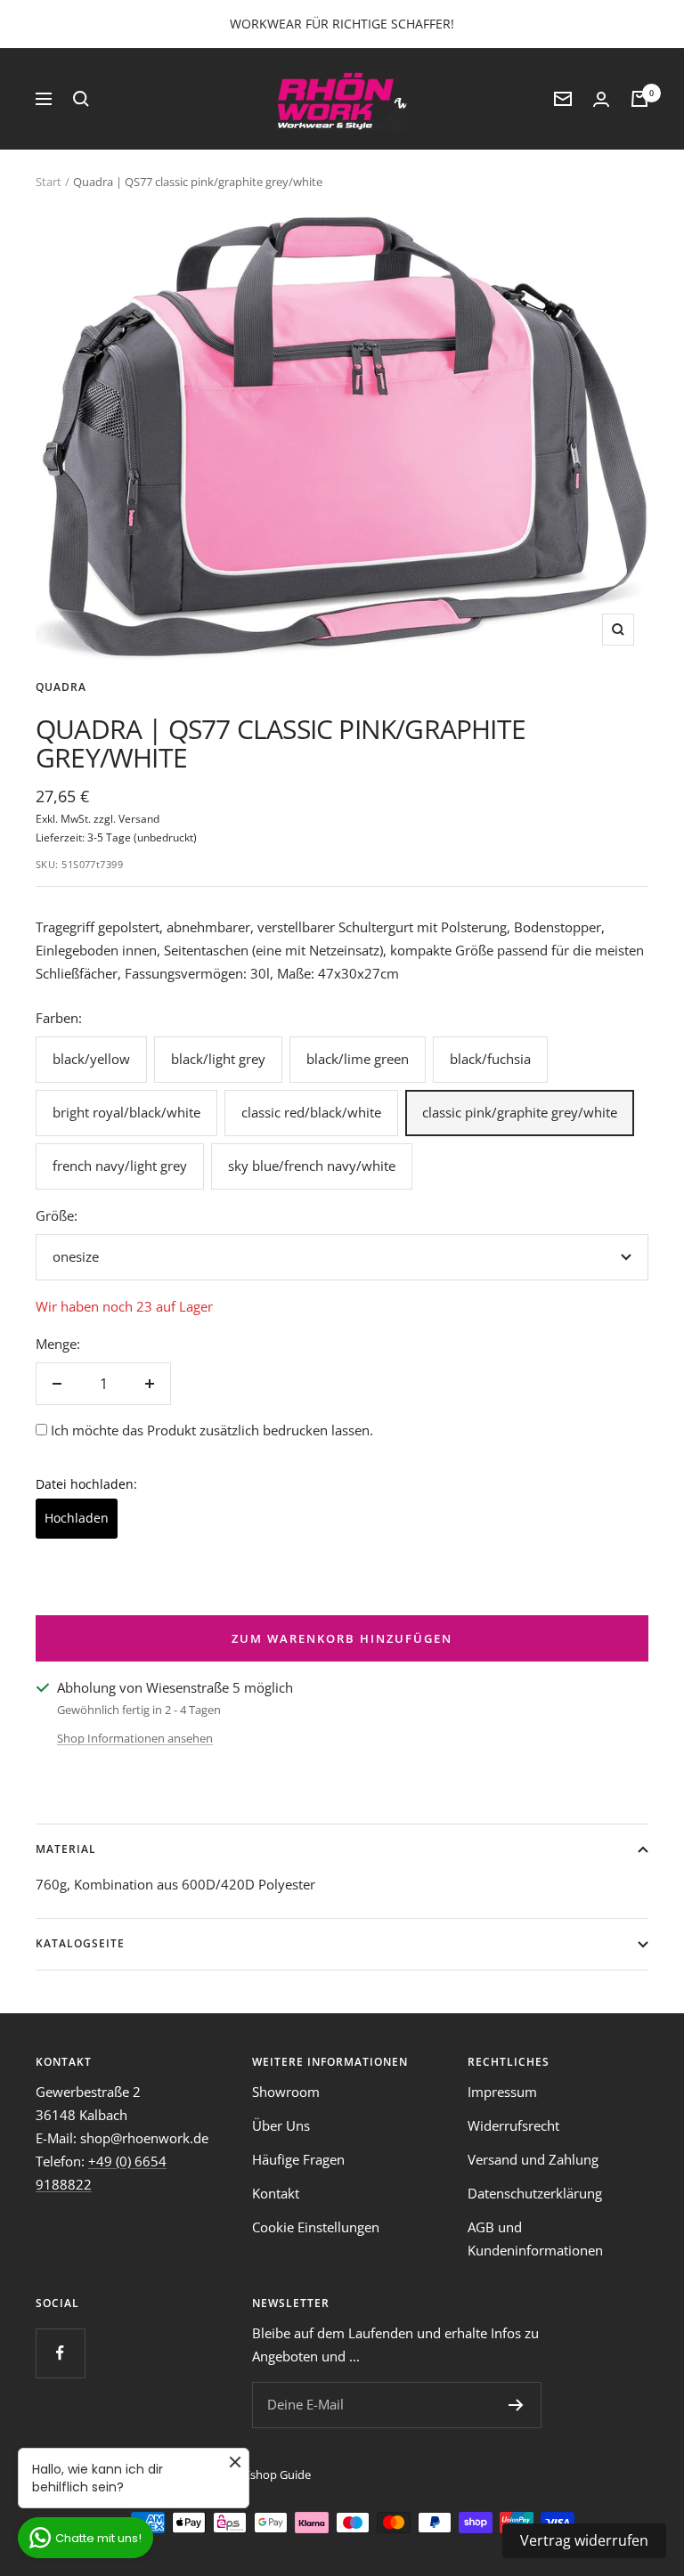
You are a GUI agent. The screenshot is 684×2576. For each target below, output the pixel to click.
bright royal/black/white (126, 1112)
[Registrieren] (516, 2405)
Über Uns (281, 2125)
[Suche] (81, 99)
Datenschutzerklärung (535, 2193)
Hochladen (77, 1518)
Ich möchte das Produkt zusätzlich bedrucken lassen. (212, 1430)
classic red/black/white (311, 1112)
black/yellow (91, 1059)
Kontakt (276, 2193)
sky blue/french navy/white (312, 1166)
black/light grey (218, 1059)
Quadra (61, 687)
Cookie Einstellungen (316, 2227)
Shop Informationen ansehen (135, 1738)
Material (66, 1849)
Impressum (502, 2092)
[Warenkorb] (639, 99)
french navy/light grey (120, 1166)
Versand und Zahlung (533, 2159)
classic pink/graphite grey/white (520, 1112)
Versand (139, 819)
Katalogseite (80, 1943)
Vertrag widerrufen (584, 2540)
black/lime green (358, 1059)
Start (49, 182)
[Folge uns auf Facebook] (60, 2353)
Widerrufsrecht (513, 2125)
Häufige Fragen (298, 2159)
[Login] (601, 99)
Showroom (286, 2092)
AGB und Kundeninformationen (535, 2239)
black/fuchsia (490, 1059)
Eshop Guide (277, 2474)
